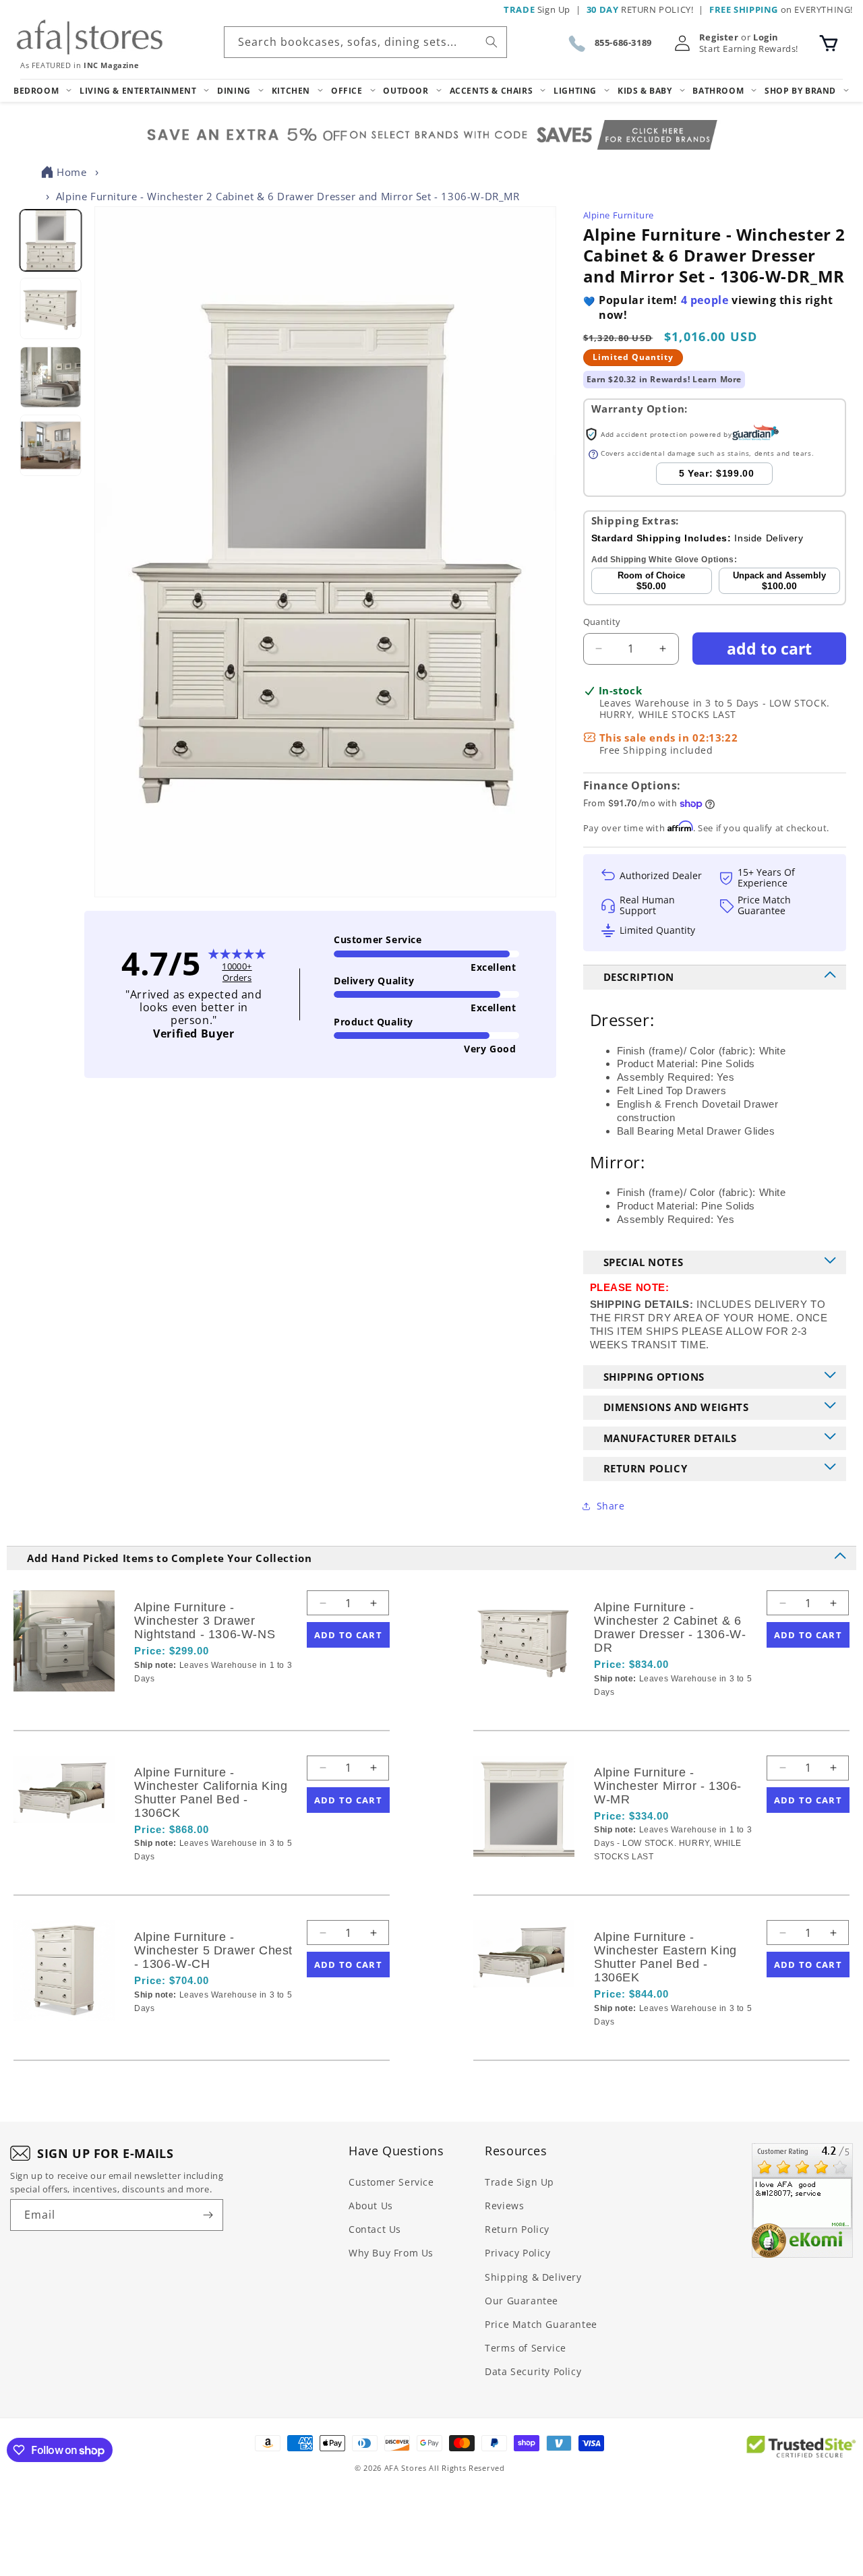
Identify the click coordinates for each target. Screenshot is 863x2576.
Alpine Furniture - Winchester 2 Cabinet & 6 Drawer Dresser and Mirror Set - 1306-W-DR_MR (288, 196)
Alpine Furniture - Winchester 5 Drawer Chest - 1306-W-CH (213, 1950)
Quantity (602, 622)
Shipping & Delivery (533, 2277)
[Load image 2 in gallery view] (50, 309)
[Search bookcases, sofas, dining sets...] (492, 42)
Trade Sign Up (519, 2182)
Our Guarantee (522, 2301)
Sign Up (537, 9)
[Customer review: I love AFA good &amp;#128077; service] (802, 2200)
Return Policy (517, 2229)
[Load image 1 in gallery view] (50, 240)
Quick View (206, 1702)
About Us (371, 2206)
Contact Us (375, 2229)
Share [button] (611, 1506)
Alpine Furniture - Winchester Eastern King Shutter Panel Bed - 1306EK (665, 1957)
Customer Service (391, 2182)
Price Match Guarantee (541, 2324)
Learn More (717, 379)
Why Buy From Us (391, 2253)
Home (71, 172)
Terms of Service (526, 2348)
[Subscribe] (208, 2215)
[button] (829, 43)
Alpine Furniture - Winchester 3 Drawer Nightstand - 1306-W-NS (205, 1621)
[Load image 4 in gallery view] (50, 445)
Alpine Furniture (619, 215)
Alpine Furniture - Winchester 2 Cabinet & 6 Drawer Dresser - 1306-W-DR (670, 1627)
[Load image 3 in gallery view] (50, 377)
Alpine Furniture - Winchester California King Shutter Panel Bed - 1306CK (211, 1793)
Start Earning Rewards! (749, 49)
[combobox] (365, 42)
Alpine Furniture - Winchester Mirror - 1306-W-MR (668, 1786)
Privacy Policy (517, 2253)
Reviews (504, 2206)
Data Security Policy (533, 2371)
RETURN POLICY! (640, 9)
